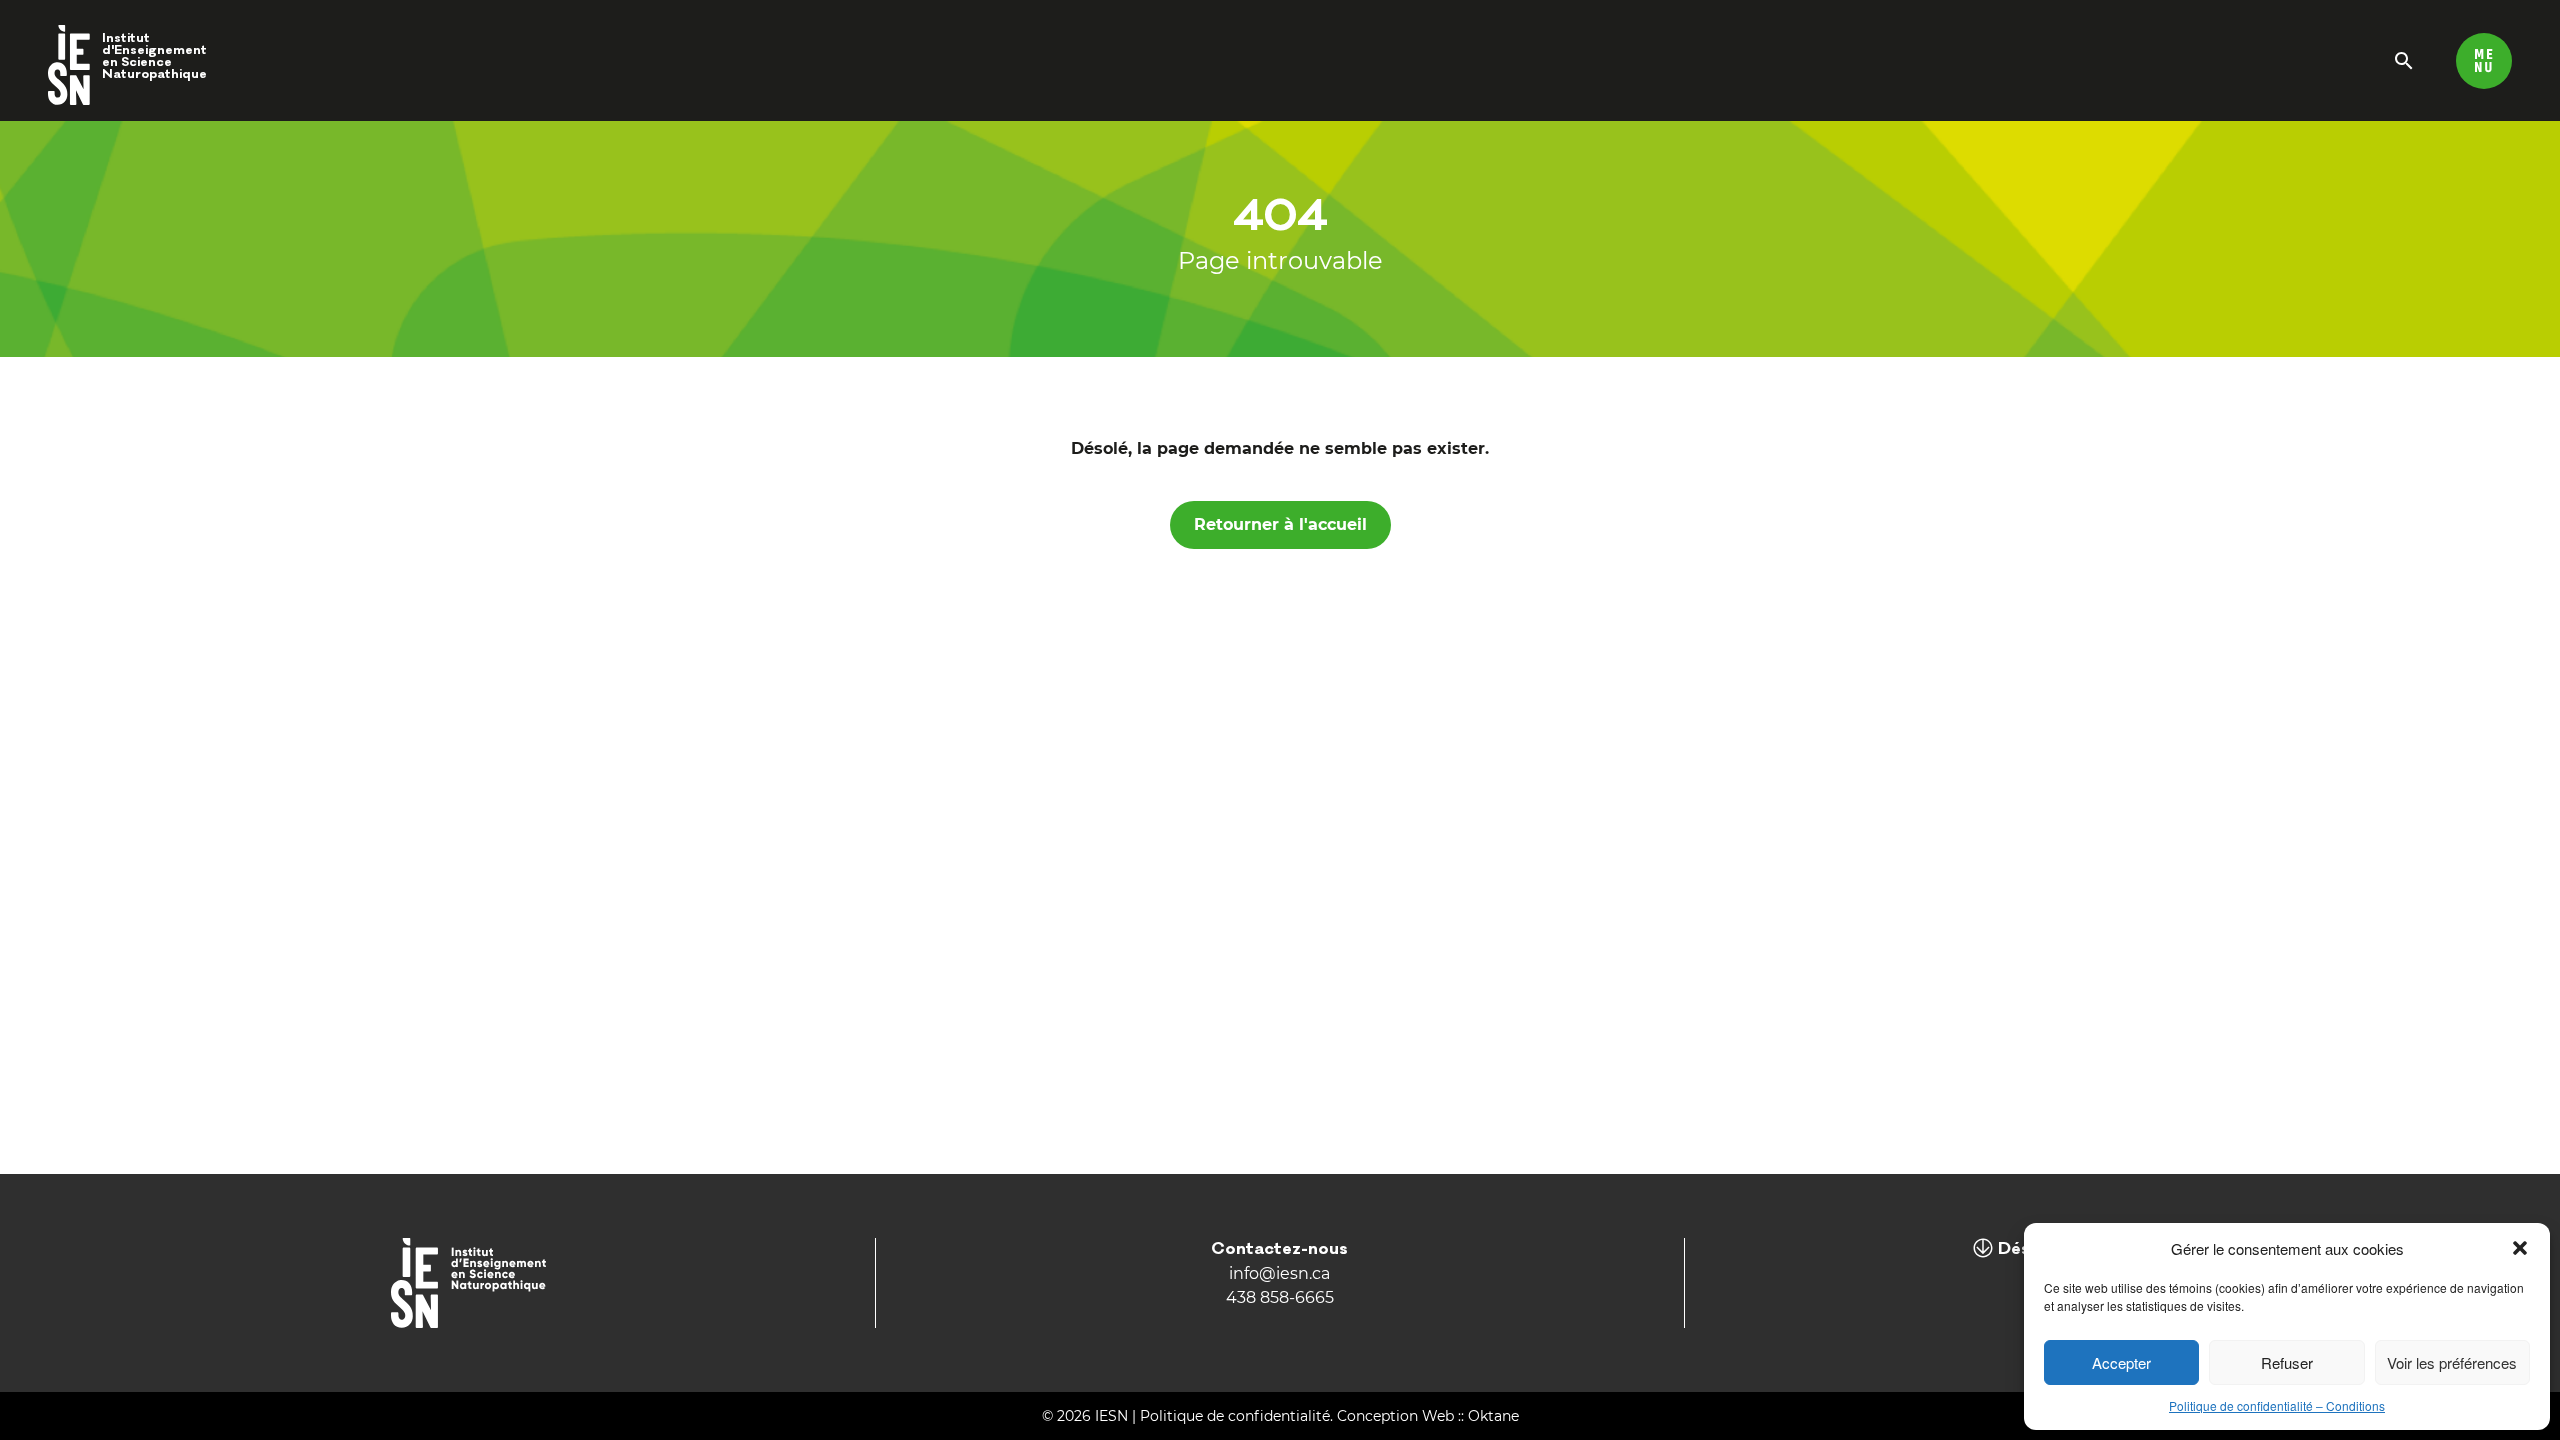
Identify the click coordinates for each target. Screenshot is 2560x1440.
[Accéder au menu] (2484, 60)
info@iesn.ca (1279, 1273)
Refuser (2287, 1362)
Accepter (2121, 1362)
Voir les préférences (2452, 1362)
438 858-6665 (1280, 1297)
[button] (2520, 1248)
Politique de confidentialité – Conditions (2277, 1405)
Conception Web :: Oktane (1428, 1416)
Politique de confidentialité (1235, 1416)
